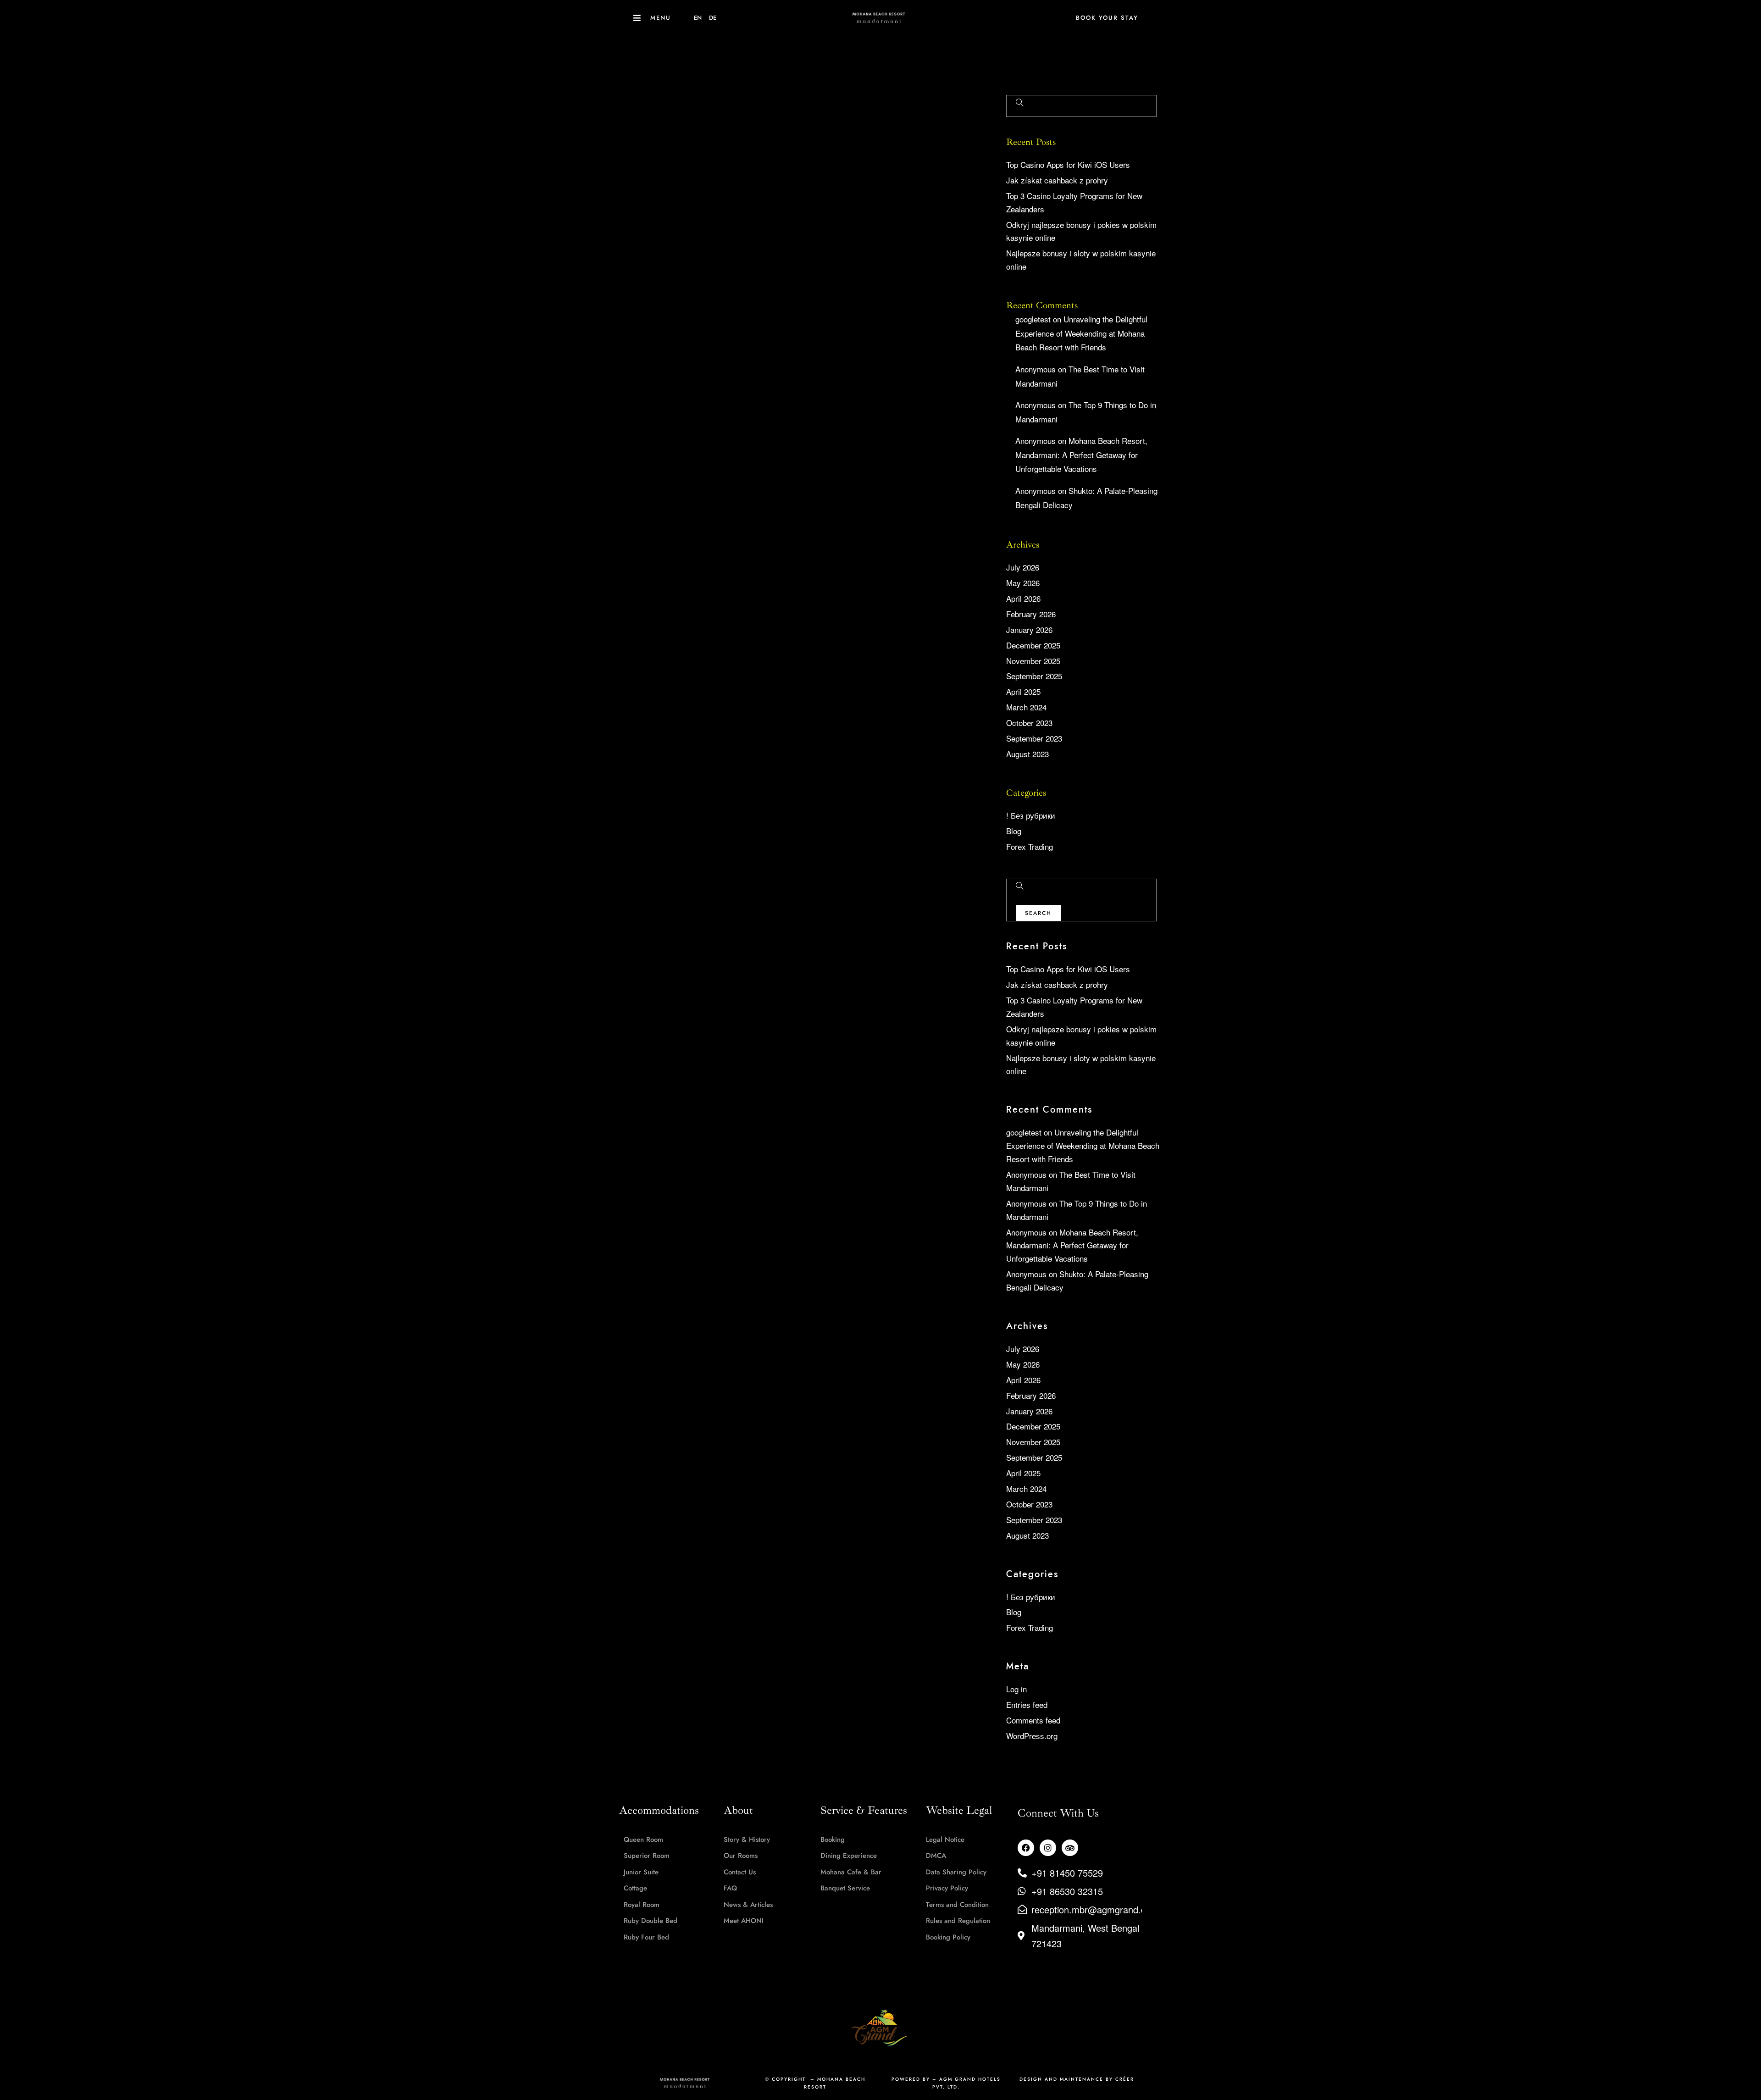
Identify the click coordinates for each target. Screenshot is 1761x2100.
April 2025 (1023, 691)
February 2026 (1031, 614)
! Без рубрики (1031, 815)
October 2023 (1029, 723)
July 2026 (1023, 567)
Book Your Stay (1107, 18)
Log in (1016, 1689)
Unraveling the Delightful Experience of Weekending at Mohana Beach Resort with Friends (1081, 333)
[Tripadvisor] (1070, 1848)
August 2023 (1027, 754)
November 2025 (1033, 661)
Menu (661, 18)
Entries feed (1027, 1704)
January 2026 (1029, 629)
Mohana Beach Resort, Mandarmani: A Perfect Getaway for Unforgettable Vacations (1081, 454)
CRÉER (1125, 2079)
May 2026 (1023, 583)
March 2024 (1026, 707)
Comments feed (1033, 1720)
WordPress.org (1032, 1736)
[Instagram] (1048, 1848)
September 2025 (1034, 676)
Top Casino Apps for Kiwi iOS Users (1068, 164)
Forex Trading (1030, 846)
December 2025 (1033, 645)
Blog (1014, 831)
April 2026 (1023, 598)
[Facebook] (1026, 1848)
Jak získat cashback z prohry (1057, 180)
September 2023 (1034, 738)
